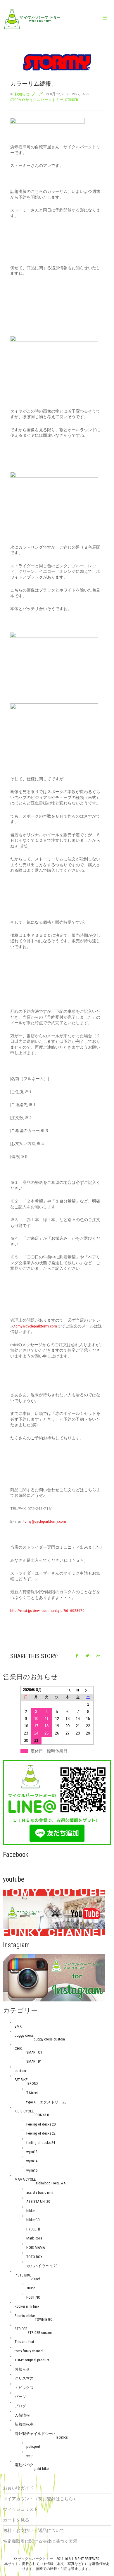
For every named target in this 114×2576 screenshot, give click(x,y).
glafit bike (41, 2469)
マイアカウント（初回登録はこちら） (40, 2499)
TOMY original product (32, 2360)
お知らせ (22, 94)
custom (20, 2071)
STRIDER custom (40, 2333)
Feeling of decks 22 (41, 2133)
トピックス (24, 2388)
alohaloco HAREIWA (51, 2183)
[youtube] (54, 1912)
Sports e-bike (25, 2316)
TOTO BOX (34, 2257)
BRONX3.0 (41, 2115)
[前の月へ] (68, 1690)
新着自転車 (24, 2424)
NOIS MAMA (36, 2247)
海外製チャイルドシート (36, 2434)
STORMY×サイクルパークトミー (37, 100)
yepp (30, 2456)
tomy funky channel (29, 2351)
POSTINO (33, 2297)
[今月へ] (78, 1690)
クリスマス (24, 2378)
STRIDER (72, 100)
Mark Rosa (34, 2238)
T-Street (32, 2093)
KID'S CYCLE (24, 2111)
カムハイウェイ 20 (42, 2266)
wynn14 (32, 2161)
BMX (18, 2026)
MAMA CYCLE (25, 2179)
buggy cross (24, 2035)
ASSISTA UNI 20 (38, 2201)
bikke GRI (33, 2220)
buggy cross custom (49, 2039)
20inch (36, 2279)
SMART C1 (34, 2052)
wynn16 (32, 2170)
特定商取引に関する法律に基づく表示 (40, 2541)
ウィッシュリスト (20, 2509)
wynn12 (32, 2152)
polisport (33, 2446)
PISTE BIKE (23, 2275)
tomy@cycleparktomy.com (36, 1326)
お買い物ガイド (18, 2488)
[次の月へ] (88, 1690)
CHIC (19, 2048)
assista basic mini (40, 2192)
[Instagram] (54, 1978)
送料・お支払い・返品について (34, 2531)
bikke (30, 2211)
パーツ (20, 2397)
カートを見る (16, 2520)
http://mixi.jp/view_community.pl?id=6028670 (47, 1610)
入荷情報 (22, 2415)
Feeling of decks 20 (41, 2124)
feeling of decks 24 (41, 2143)
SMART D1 (34, 2061)
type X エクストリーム (46, 2102)
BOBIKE (62, 2437)
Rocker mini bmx (27, 2306)
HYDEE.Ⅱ (34, 2229)
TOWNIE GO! (44, 2319)
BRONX (33, 2083)
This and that (24, 2342)
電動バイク (24, 2465)
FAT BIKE (21, 2080)
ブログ (37, 94)
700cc (31, 2288)
